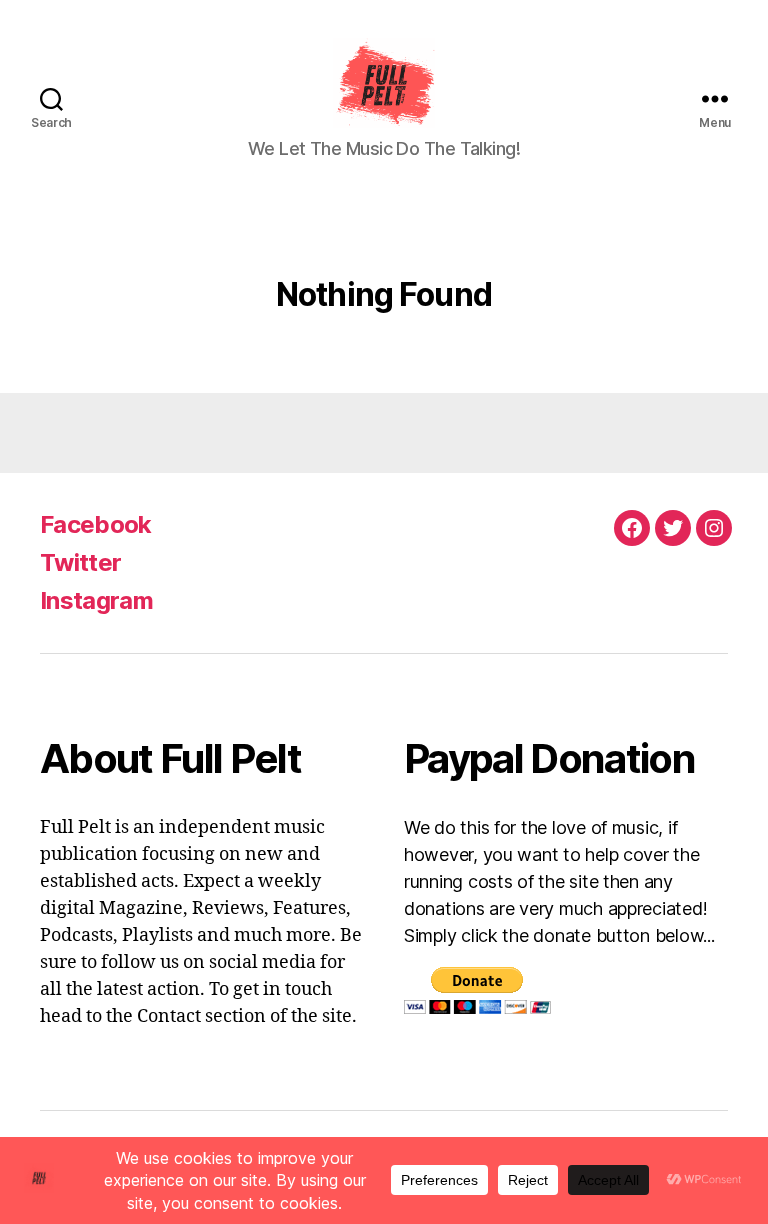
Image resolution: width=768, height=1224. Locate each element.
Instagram (96, 600)
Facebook (96, 524)
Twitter (80, 562)
